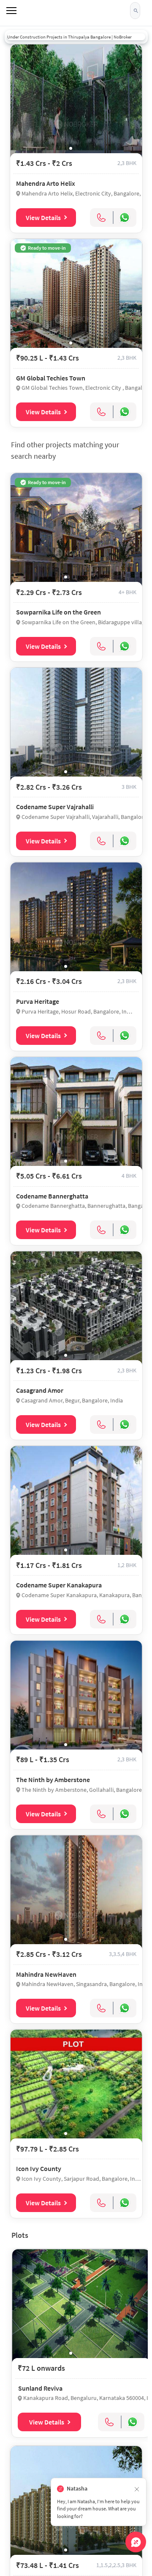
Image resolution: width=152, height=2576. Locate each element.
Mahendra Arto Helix (46, 183)
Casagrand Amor (40, 1390)
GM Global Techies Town (51, 378)
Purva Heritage (38, 1001)
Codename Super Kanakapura (59, 1585)
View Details (43, 218)
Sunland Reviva (40, 2388)
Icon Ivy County (39, 2168)
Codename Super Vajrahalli (55, 807)
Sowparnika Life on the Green (58, 612)
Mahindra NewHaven (46, 1974)
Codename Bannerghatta (52, 1196)
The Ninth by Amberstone (53, 1780)
